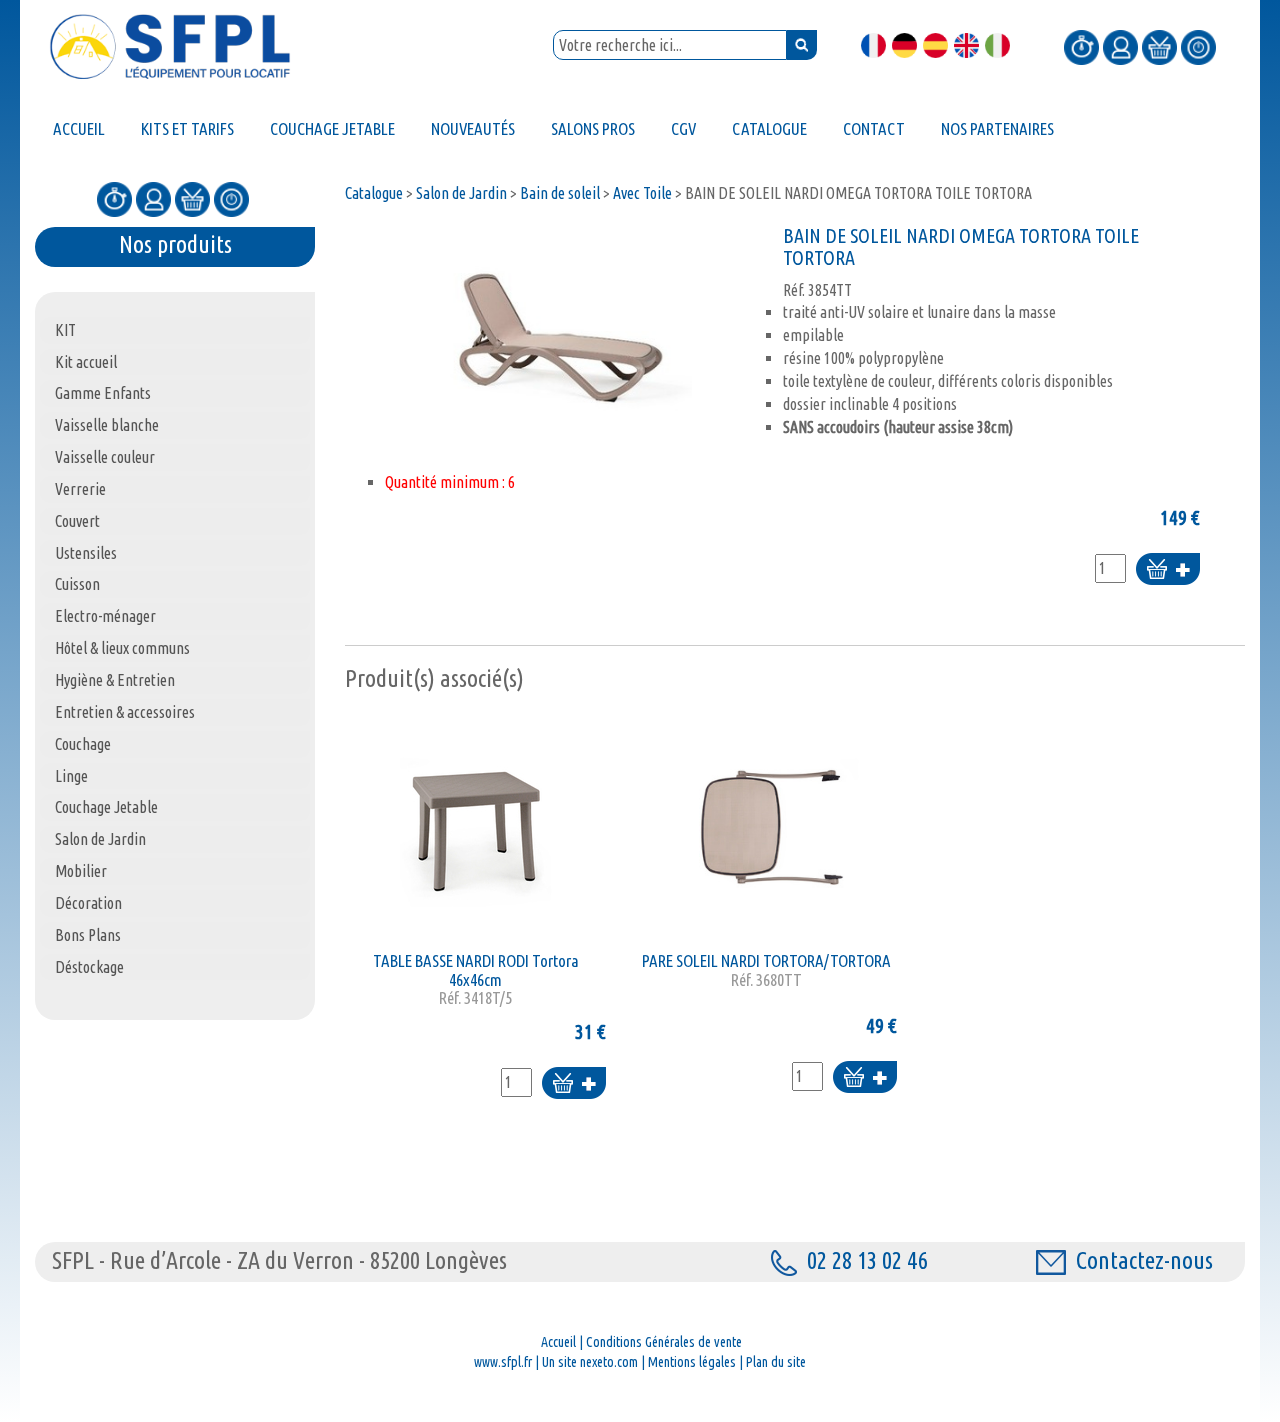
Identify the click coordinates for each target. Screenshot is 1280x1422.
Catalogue (374, 193)
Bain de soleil (560, 193)
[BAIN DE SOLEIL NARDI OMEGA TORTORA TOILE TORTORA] (559, 330)
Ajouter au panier (1168, 570)
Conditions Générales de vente (664, 1342)
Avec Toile (642, 193)
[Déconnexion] (1198, 46)
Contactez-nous (1144, 1260)
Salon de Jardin (461, 193)
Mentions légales (692, 1362)
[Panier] (1159, 46)
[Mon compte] (1120, 46)
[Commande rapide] (1081, 46)
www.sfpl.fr (503, 1362)
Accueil (558, 1342)
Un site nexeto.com (590, 1362)
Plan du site (776, 1362)
